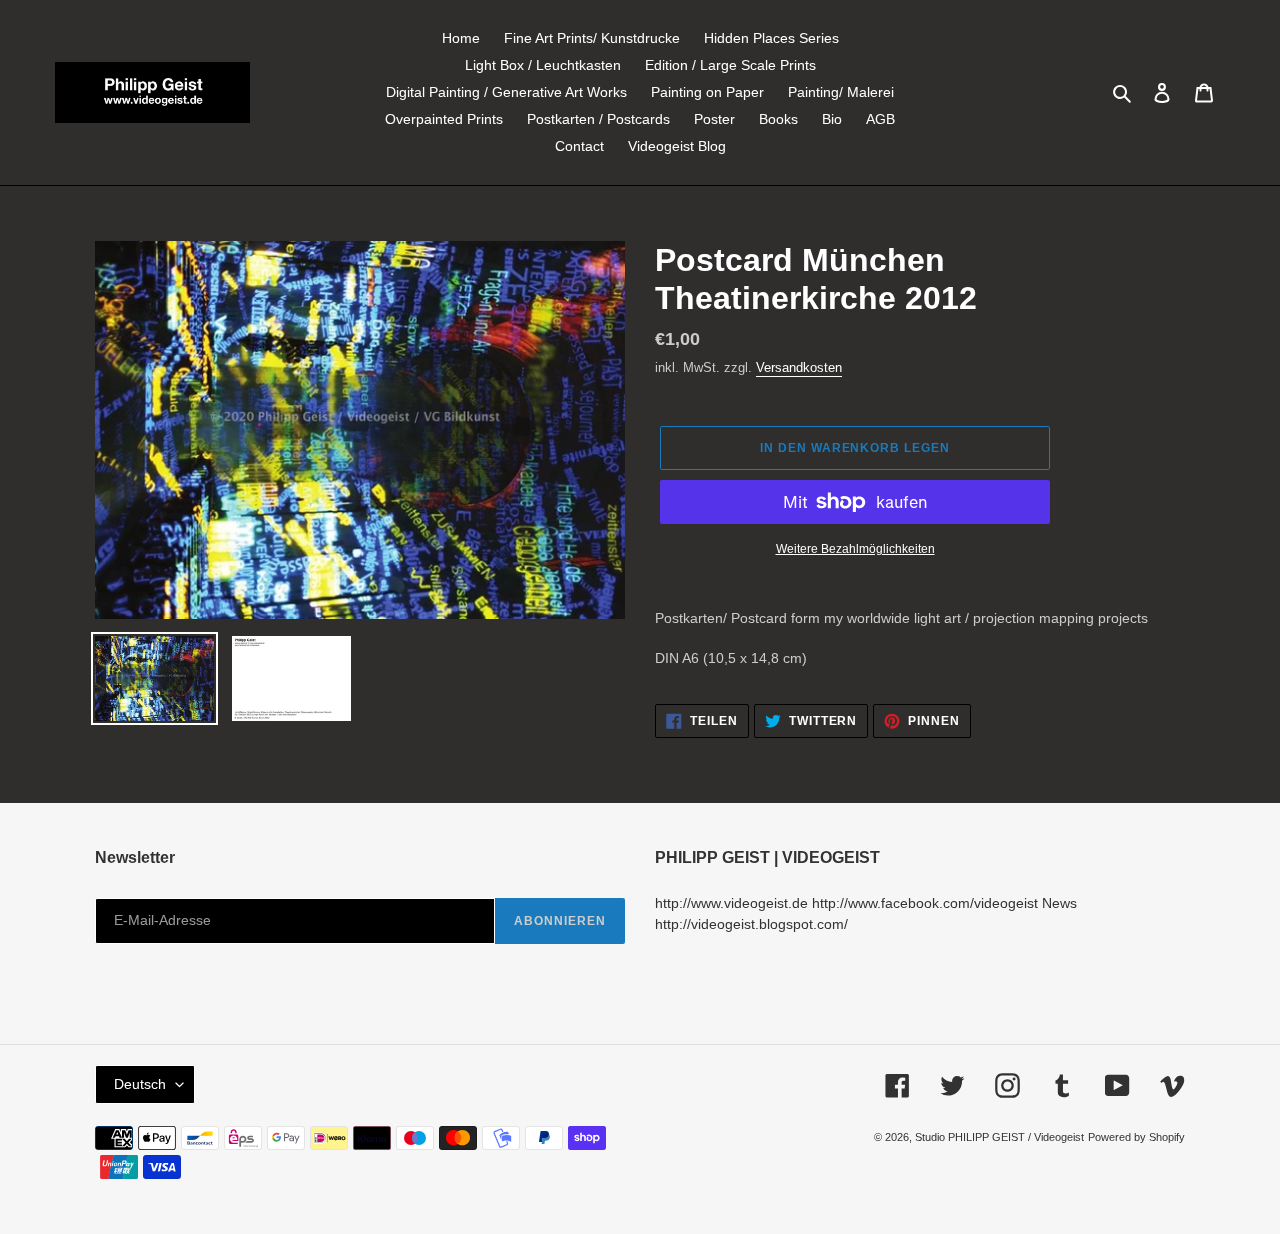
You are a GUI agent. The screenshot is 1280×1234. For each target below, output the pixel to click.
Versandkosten (799, 367)
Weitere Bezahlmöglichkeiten (855, 549)
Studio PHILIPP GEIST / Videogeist (999, 1137)
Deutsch (140, 1084)
